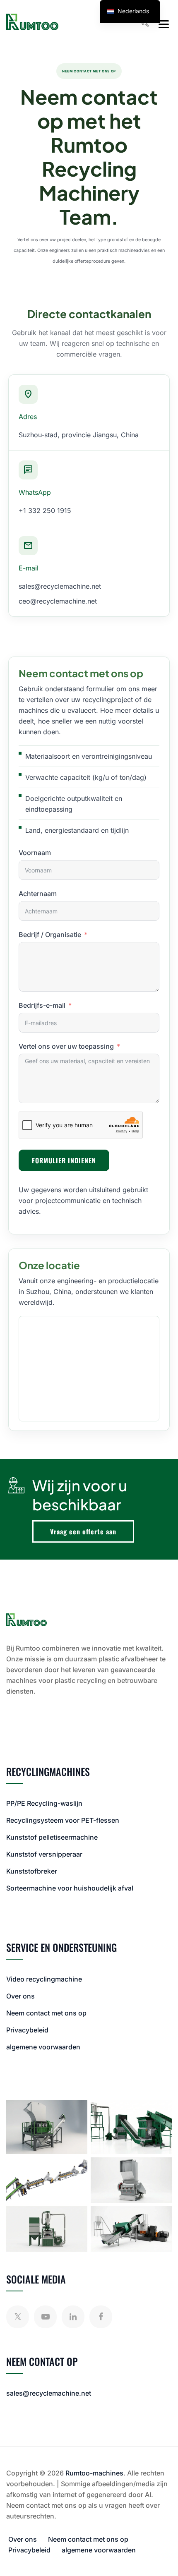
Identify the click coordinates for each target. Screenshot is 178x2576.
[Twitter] (18, 2317)
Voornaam (35, 853)
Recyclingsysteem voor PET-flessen (63, 1820)
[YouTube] (45, 2317)
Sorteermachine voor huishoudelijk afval (70, 1888)
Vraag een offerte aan (83, 1531)
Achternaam (38, 894)
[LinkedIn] (73, 2317)
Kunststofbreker (32, 1871)
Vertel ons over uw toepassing (66, 1046)
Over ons (20, 1996)
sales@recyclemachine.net (60, 586)
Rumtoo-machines (94, 2473)
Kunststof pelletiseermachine (52, 1837)
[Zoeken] (145, 23)
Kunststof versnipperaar (44, 1854)
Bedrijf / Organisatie (50, 935)
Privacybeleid (27, 2030)
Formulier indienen (64, 1160)
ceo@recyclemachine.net (58, 601)
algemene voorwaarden (43, 2047)
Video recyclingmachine (44, 1979)
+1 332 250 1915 (45, 510)
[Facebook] (101, 2317)
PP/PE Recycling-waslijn (44, 1803)
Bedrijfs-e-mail (42, 1005)
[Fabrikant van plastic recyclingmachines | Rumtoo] (32, 22)
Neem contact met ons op (46, 2013)
